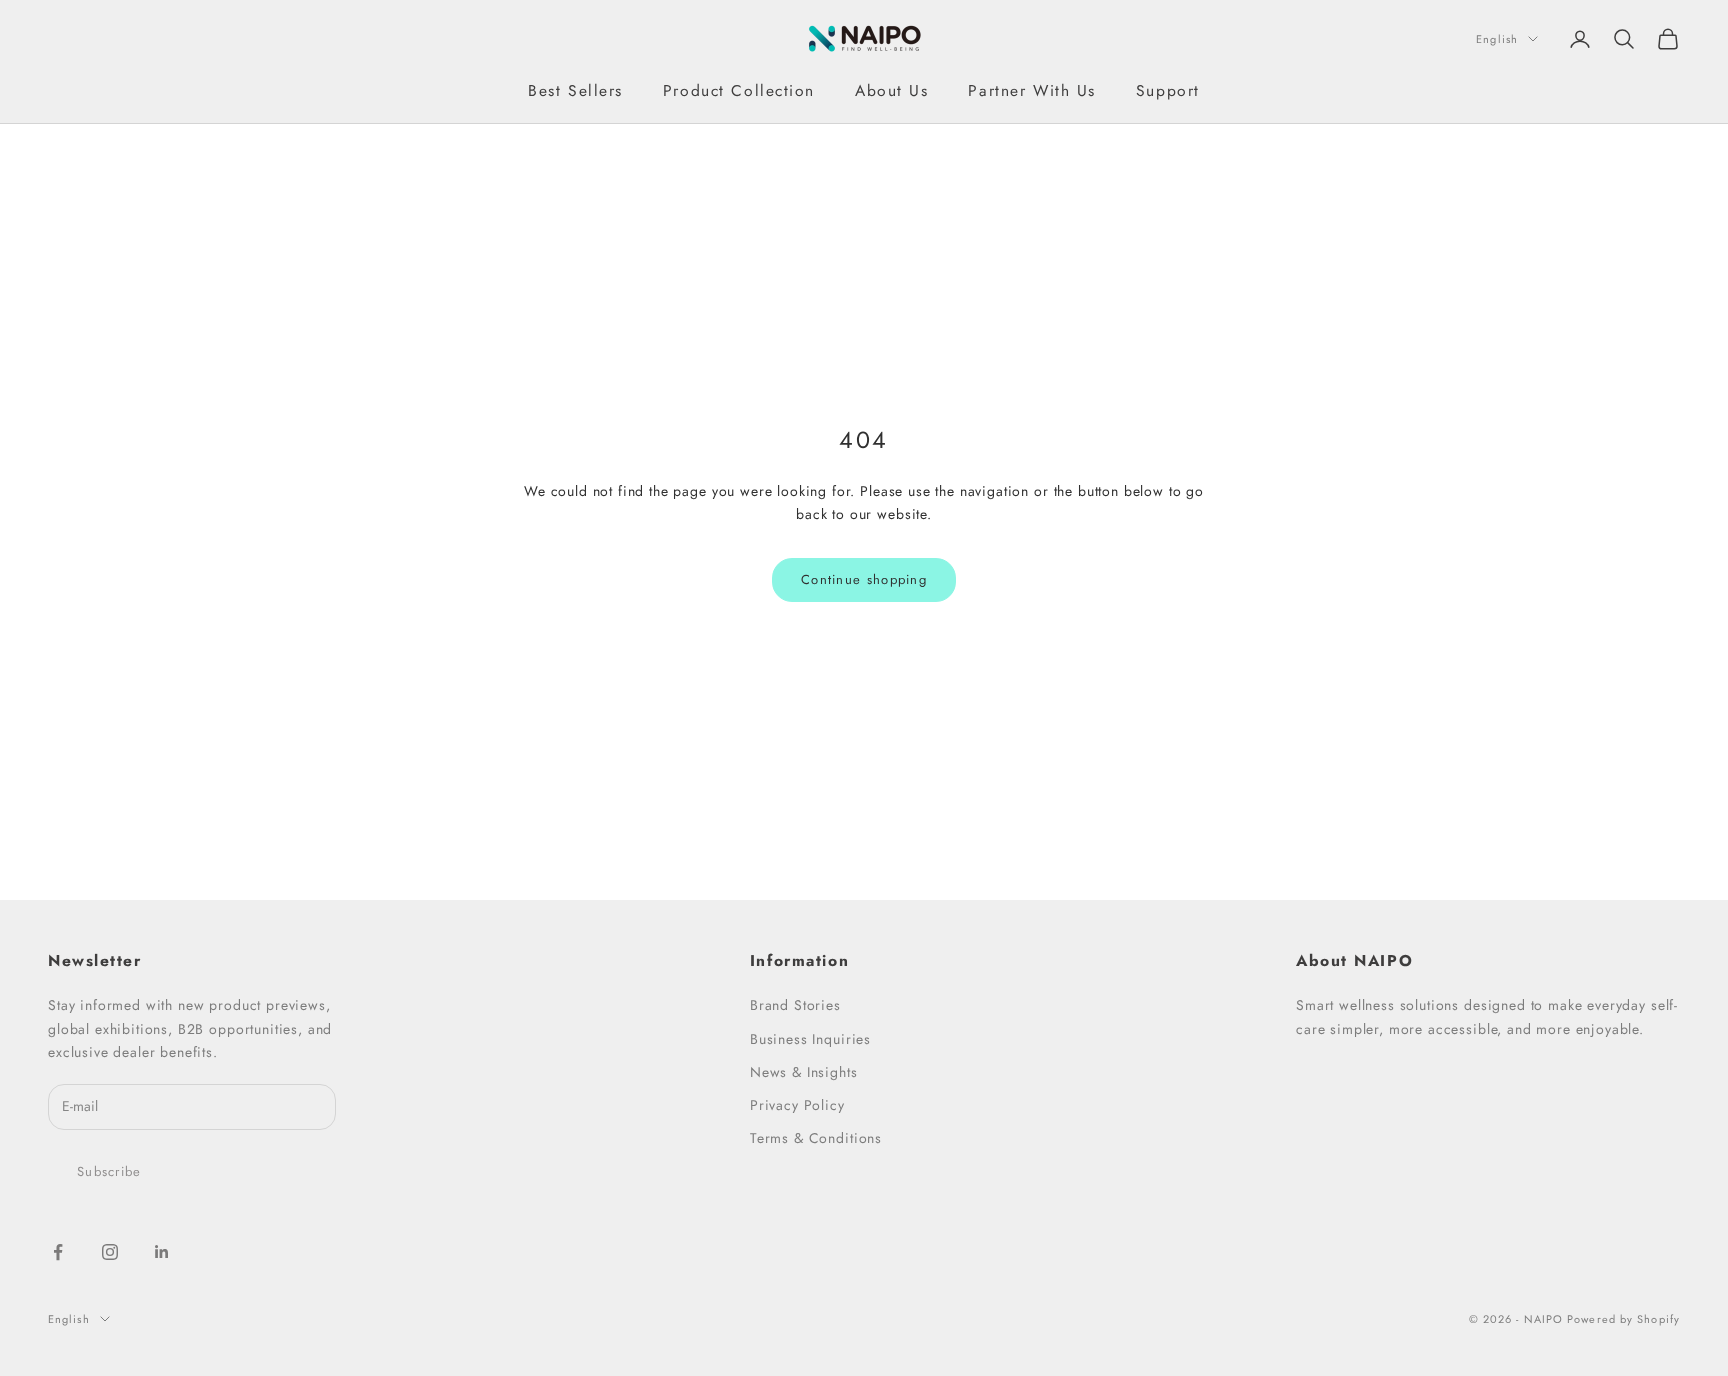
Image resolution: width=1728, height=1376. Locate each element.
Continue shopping (864, 579)
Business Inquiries (810, 1039)
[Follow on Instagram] (110, 1252)
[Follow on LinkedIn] (162, 1252)
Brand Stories (795, 1005)
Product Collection (739, 90)
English (1497, 39)
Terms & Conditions (816, 1138)
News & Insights (804, 1072)
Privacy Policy (797, 1105)
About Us (891, 90)
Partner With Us (1031, 90)
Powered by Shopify (1623, 1319)
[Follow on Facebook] (58, 1252)
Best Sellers (575, 90)
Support (1168, 90)
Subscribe (109, 1171)
